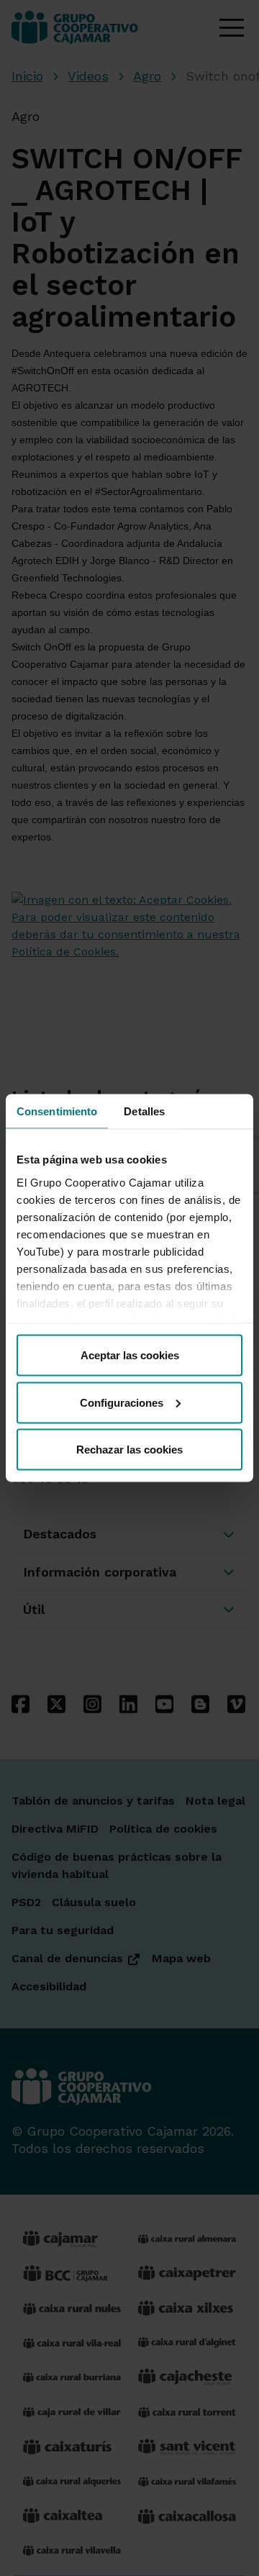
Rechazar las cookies (129, 1450)
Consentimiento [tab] (57, 1111)
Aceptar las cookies (130, 1355)
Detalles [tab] (144, 1111)
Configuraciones (122, 1402)
